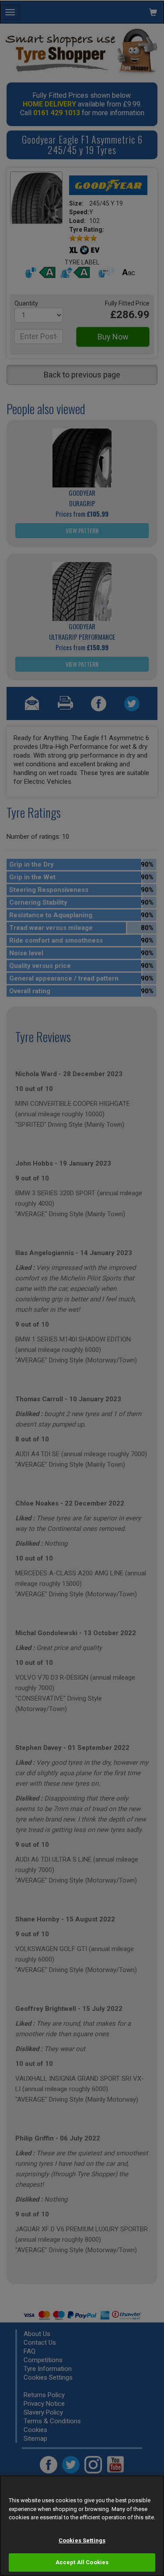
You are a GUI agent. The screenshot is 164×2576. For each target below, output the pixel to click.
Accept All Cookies (82, 2562)
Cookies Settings (82, 2540)
